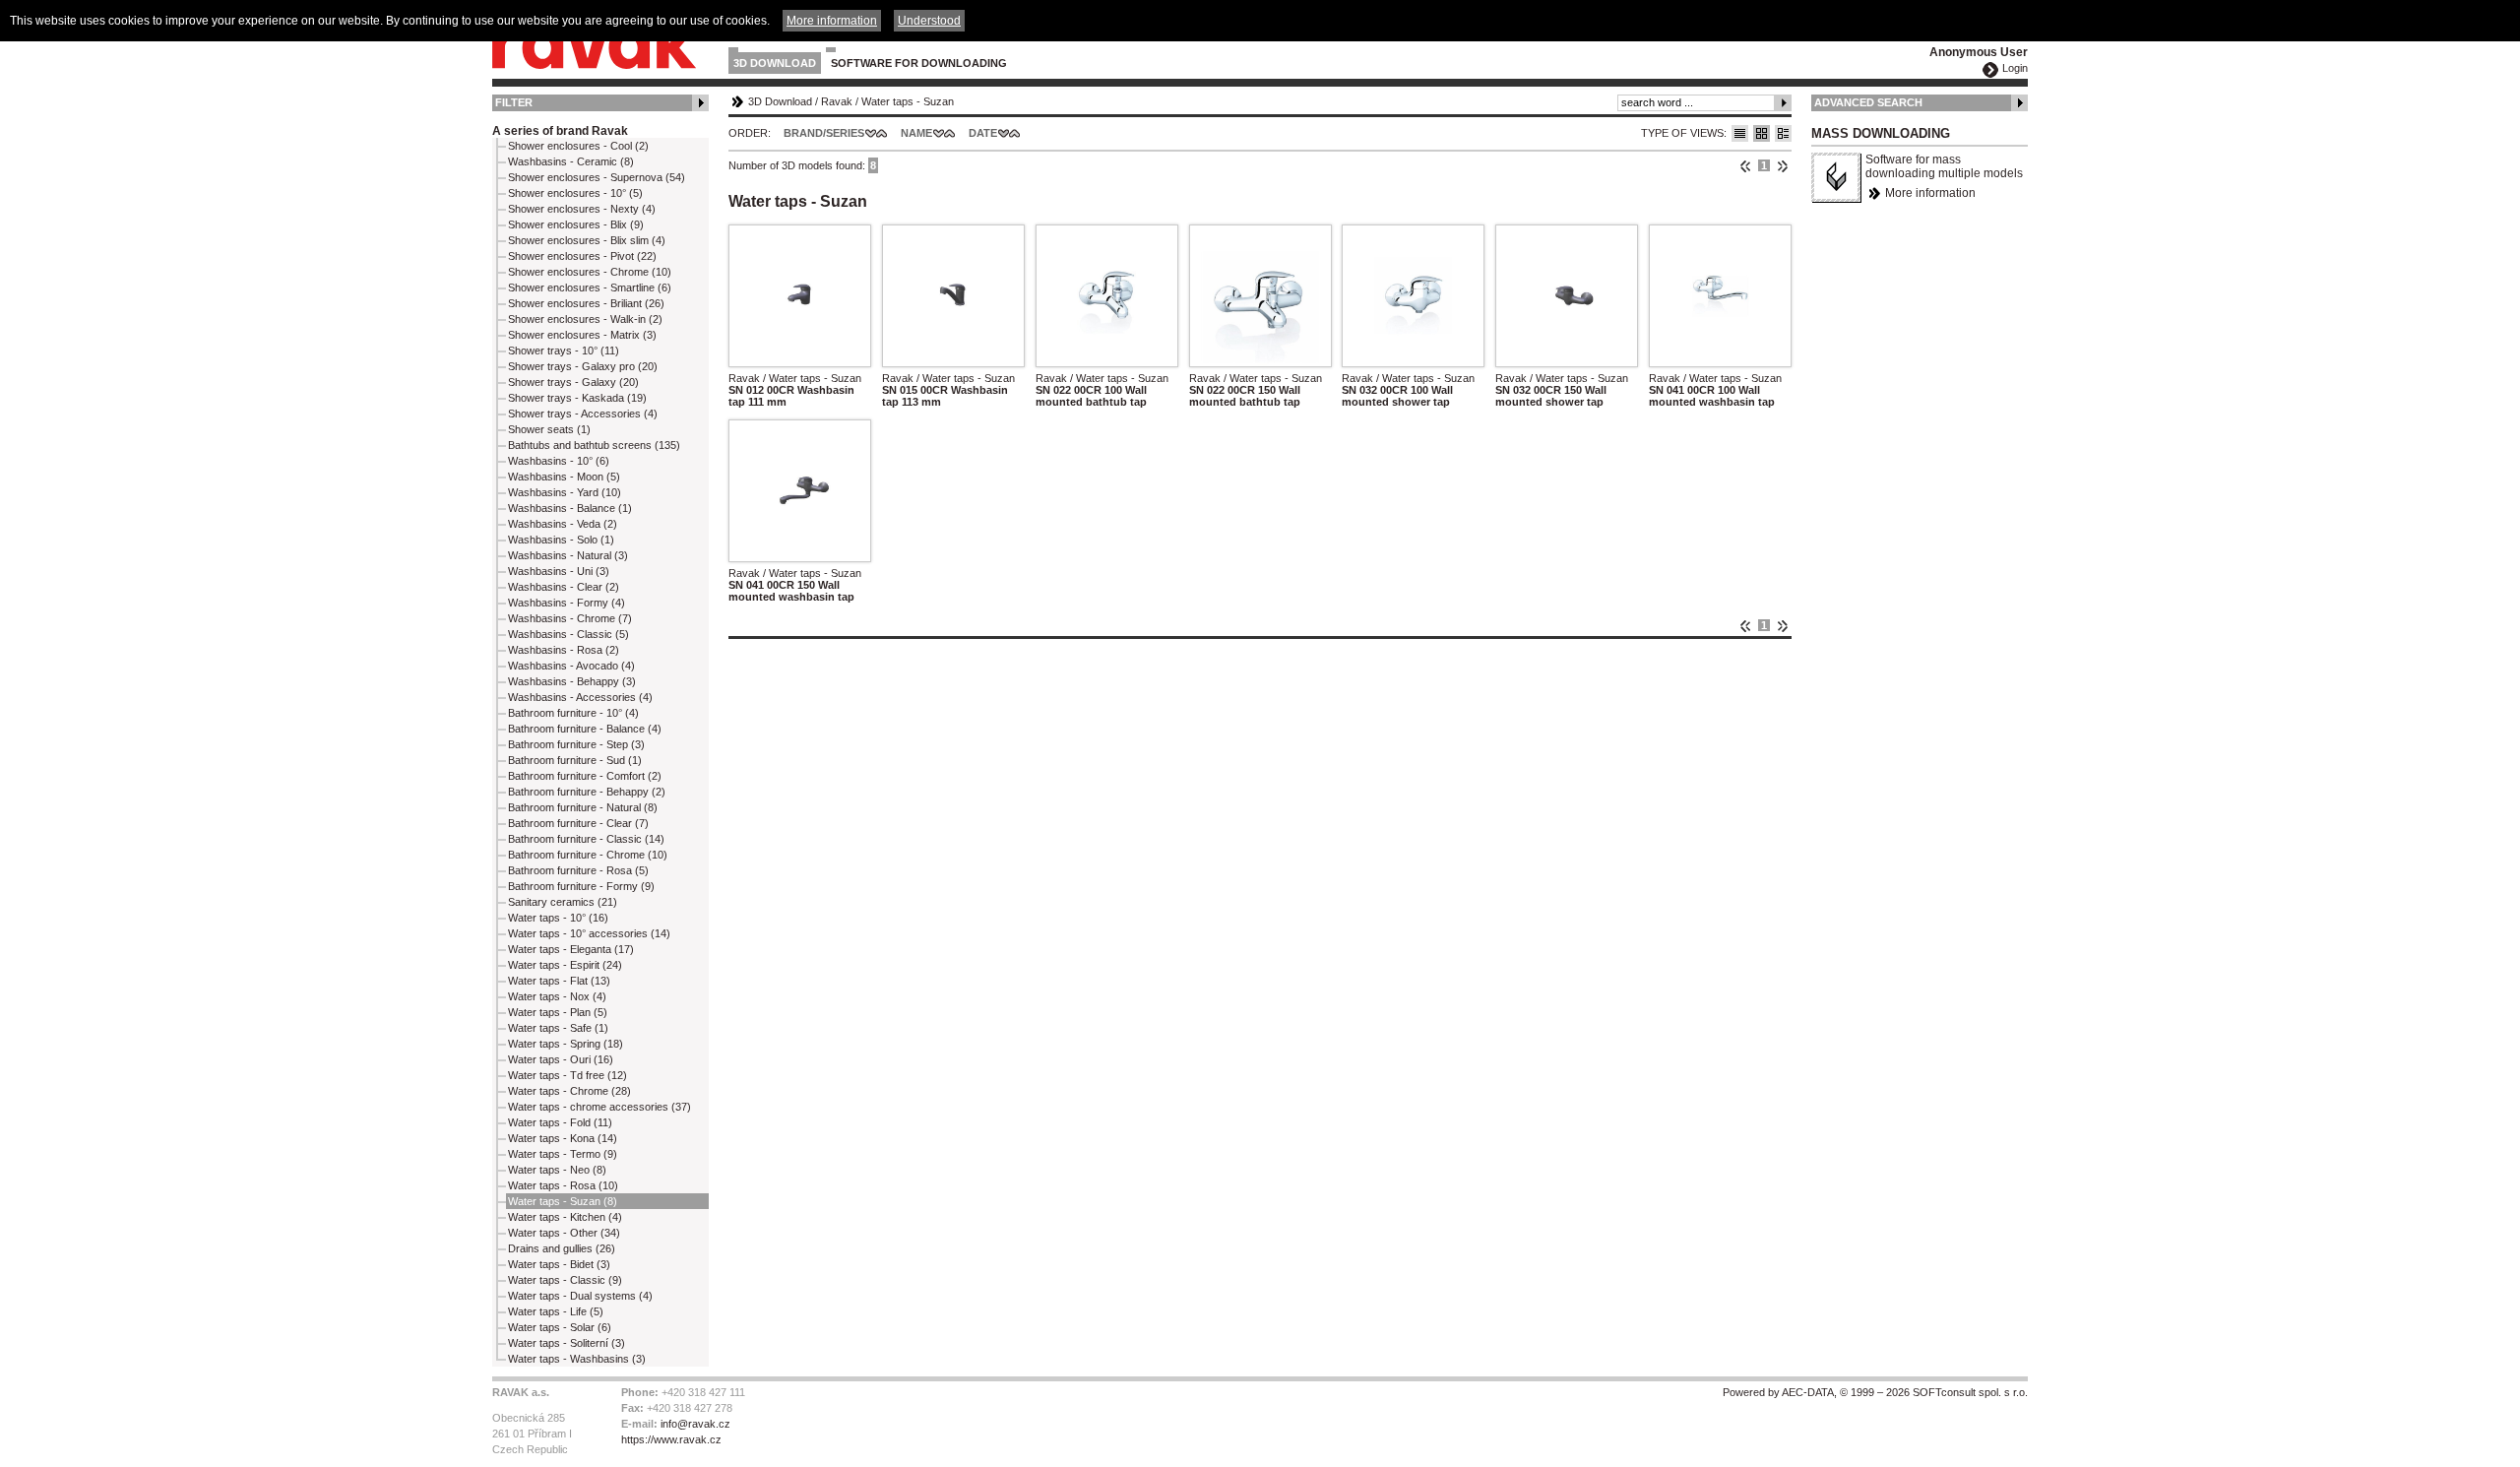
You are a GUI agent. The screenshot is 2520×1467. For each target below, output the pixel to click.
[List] (1740, 133)
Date (983, 133)
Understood (929, 21)
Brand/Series (824, 133)
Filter (514, 102)
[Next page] (1782, 165)
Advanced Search (1868, 102)
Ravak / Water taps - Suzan (795, 378)
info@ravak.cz (695, 1424)
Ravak (837, 101)
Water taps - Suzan (908, 101)
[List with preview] (1762, 133)
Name (916, 133)
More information (1930, 193)
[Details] (1783, 133)
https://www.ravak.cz (671, 1439)
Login (2015, 68)
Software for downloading (919, 63)
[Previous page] (1746, 165)
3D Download (775, 63)
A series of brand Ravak (560, 131)
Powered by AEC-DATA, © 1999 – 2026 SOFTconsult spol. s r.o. (1875, 1392)
